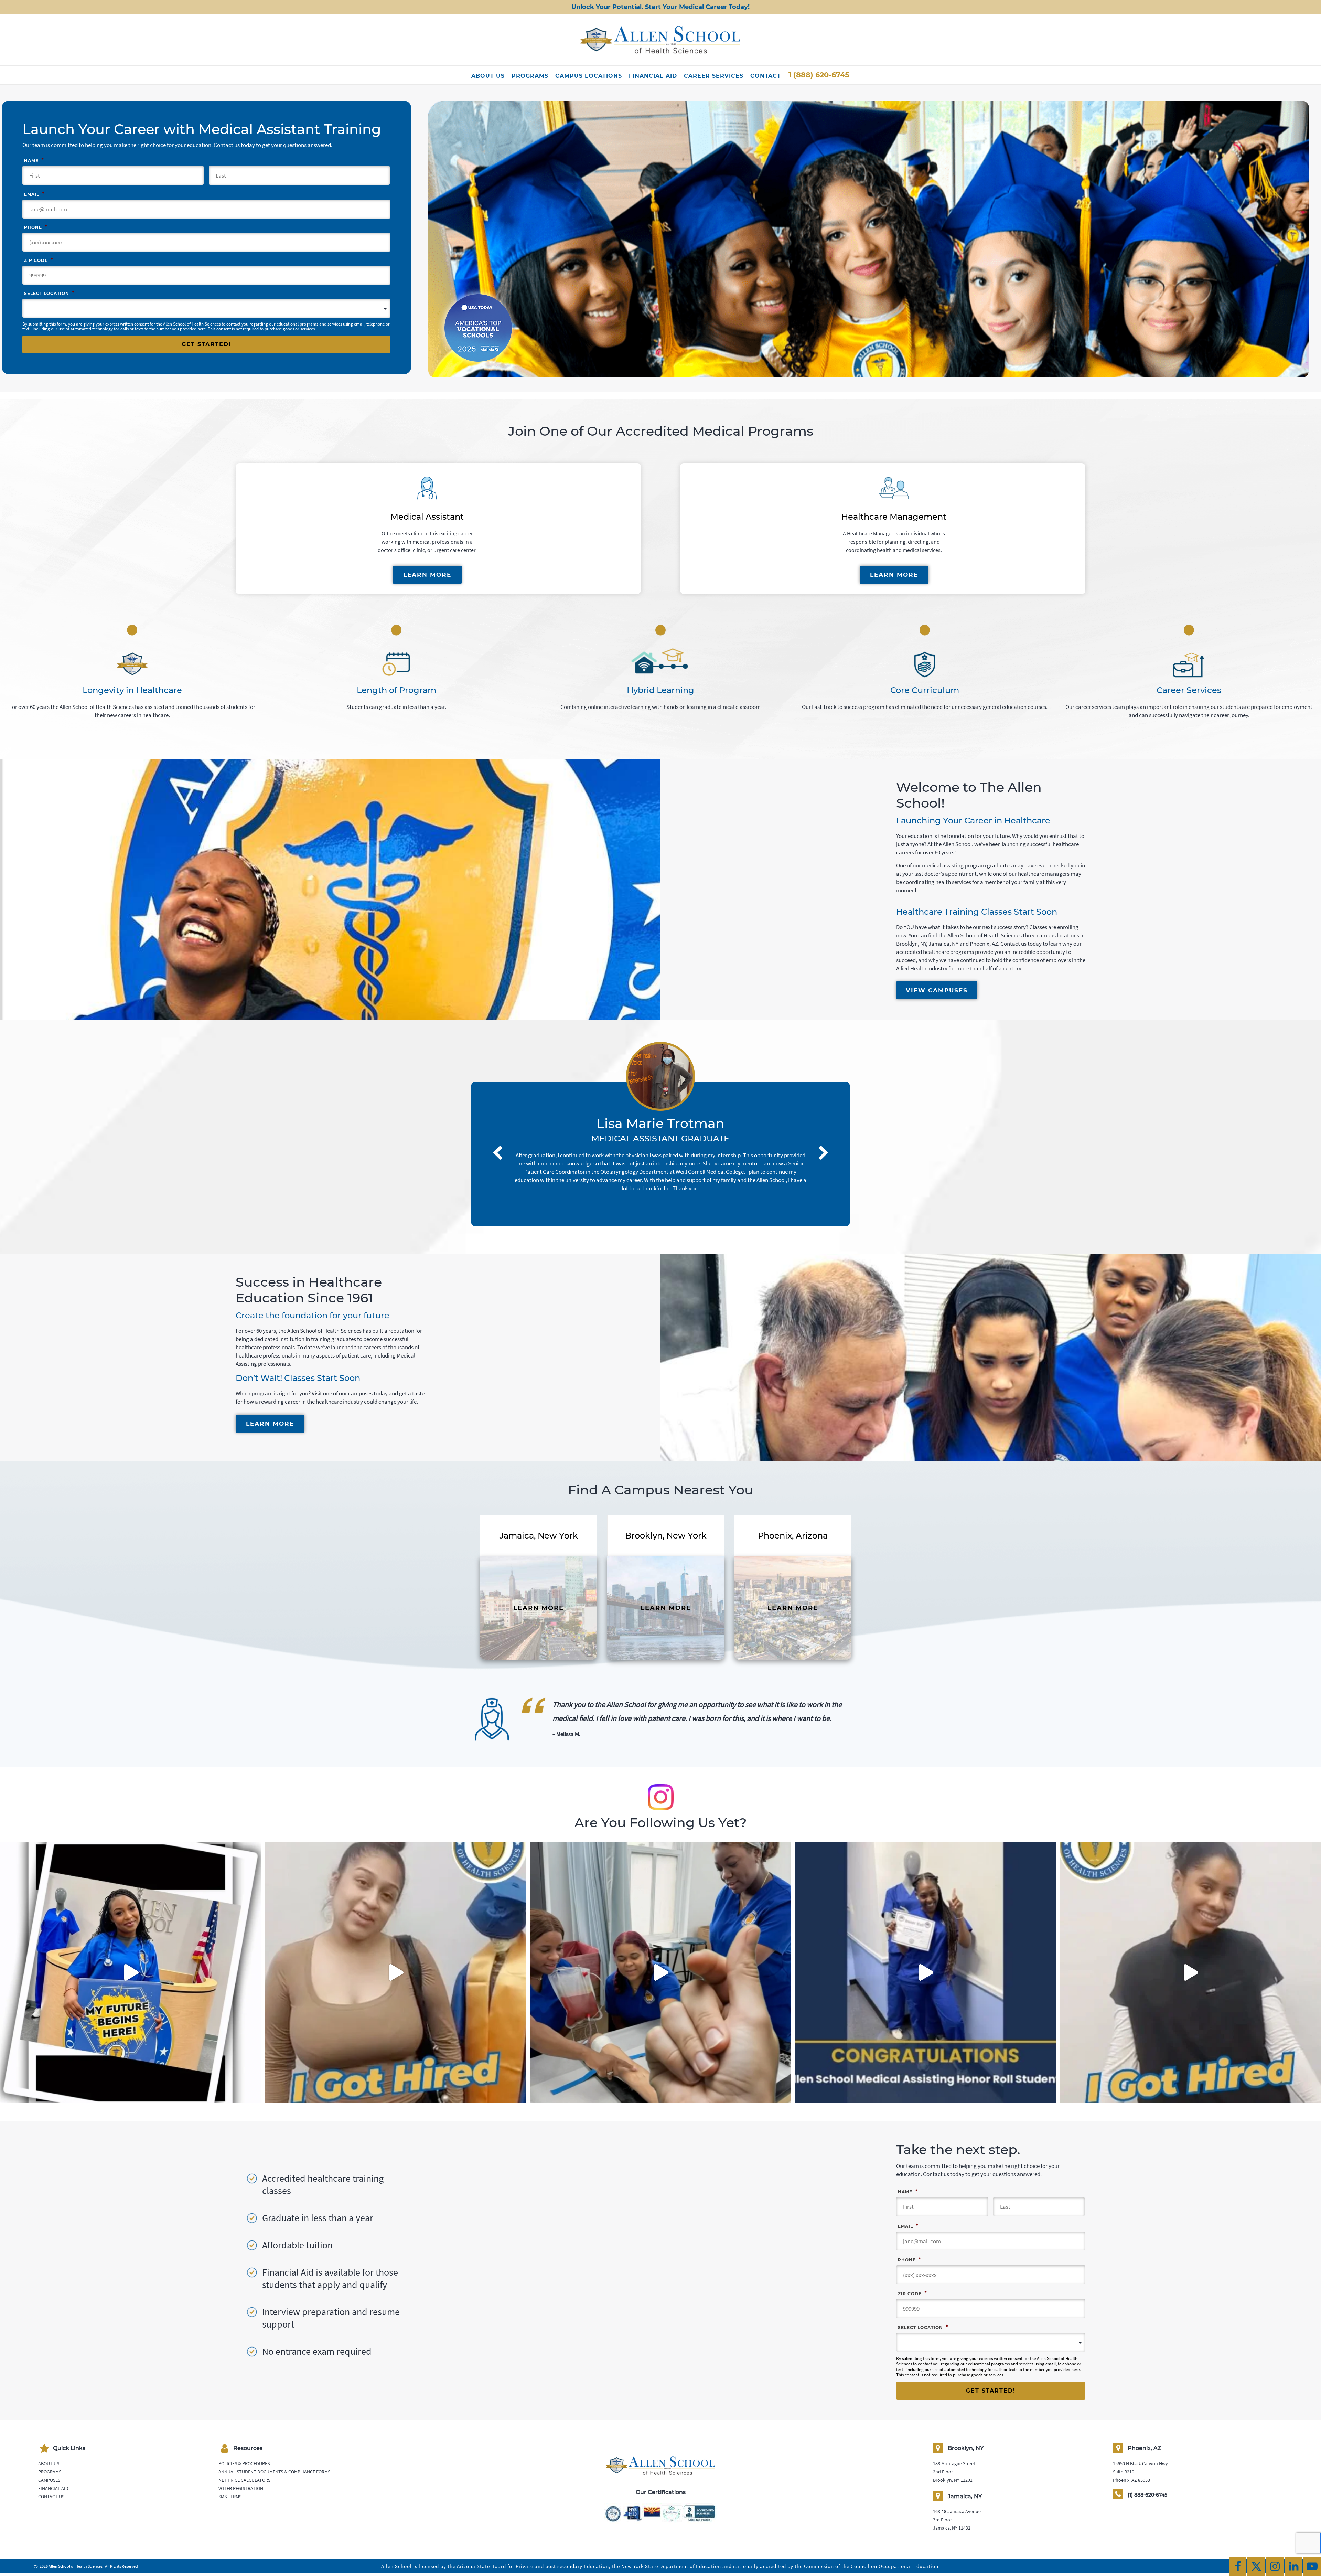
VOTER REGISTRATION (241, 2488)
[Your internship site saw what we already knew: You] (396, 1972)
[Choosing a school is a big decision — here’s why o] (131, 1972)
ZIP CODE (39, 260)
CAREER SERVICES (714, 76)
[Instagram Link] (1275, 2566)
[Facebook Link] (1238, 2566)
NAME (34, 160)
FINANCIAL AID (653, 76)
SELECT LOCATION (49, 293)
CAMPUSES (49, 2480)
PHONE (36, 227)
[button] (497, 1125)
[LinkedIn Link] (1294, 2566)
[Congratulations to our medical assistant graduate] (1190, 1972)
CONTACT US (51, 2497)
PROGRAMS (530, 76)
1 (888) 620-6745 (819, 75)
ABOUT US (488, 76)
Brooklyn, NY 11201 (953, 2480)
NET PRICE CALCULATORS (244, 2480)
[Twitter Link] (1256, 2566)
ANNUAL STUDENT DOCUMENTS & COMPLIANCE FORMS (274, 2472)
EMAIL (34, 194)
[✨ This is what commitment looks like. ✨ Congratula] (925, 1972)
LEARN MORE (427, 575)
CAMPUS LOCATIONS (589, 76)
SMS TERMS (230, 2497)
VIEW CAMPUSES (937, 990)
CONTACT (766, 76)
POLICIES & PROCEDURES (244, 2463)
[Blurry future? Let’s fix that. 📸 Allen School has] (660, 1972)
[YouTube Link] (1312, 2566)
